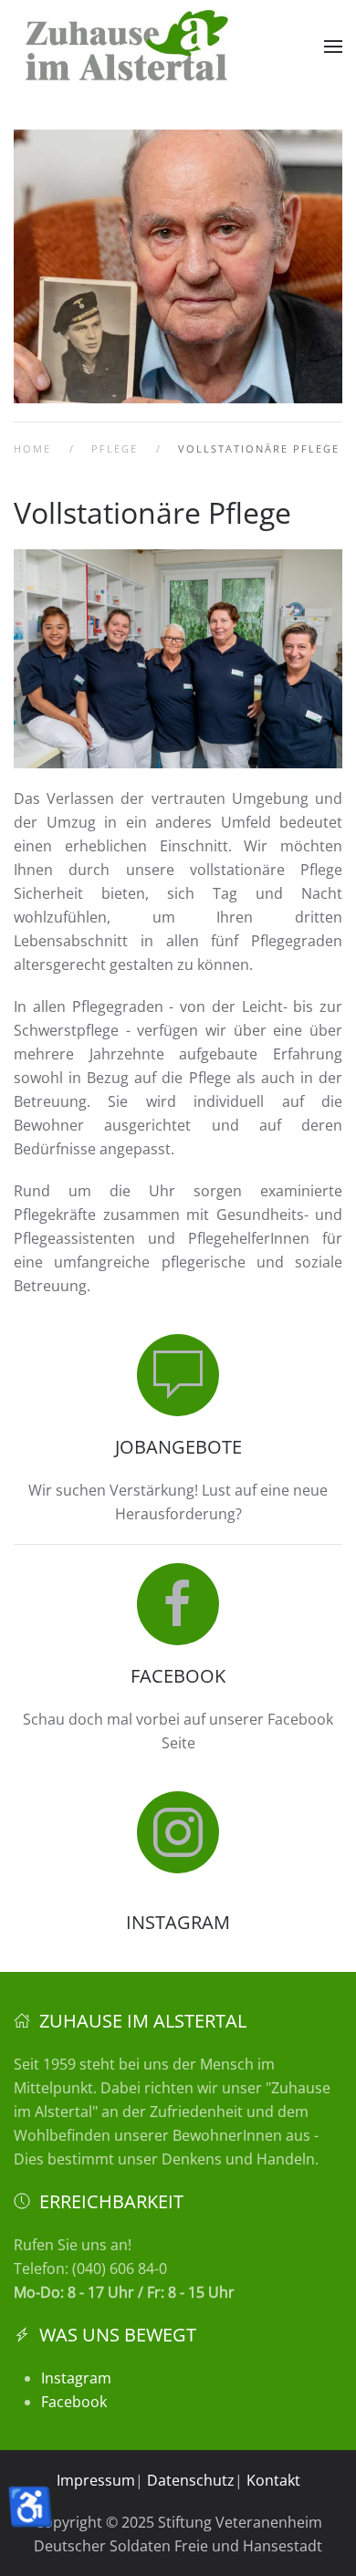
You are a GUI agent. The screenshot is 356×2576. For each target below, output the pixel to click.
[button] (333, 47)
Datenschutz (191, 2480)
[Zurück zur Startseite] (128, 47)
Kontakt (273, 2480)
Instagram (76, 2378)
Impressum (96, 2480)
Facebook (74, 2402)
